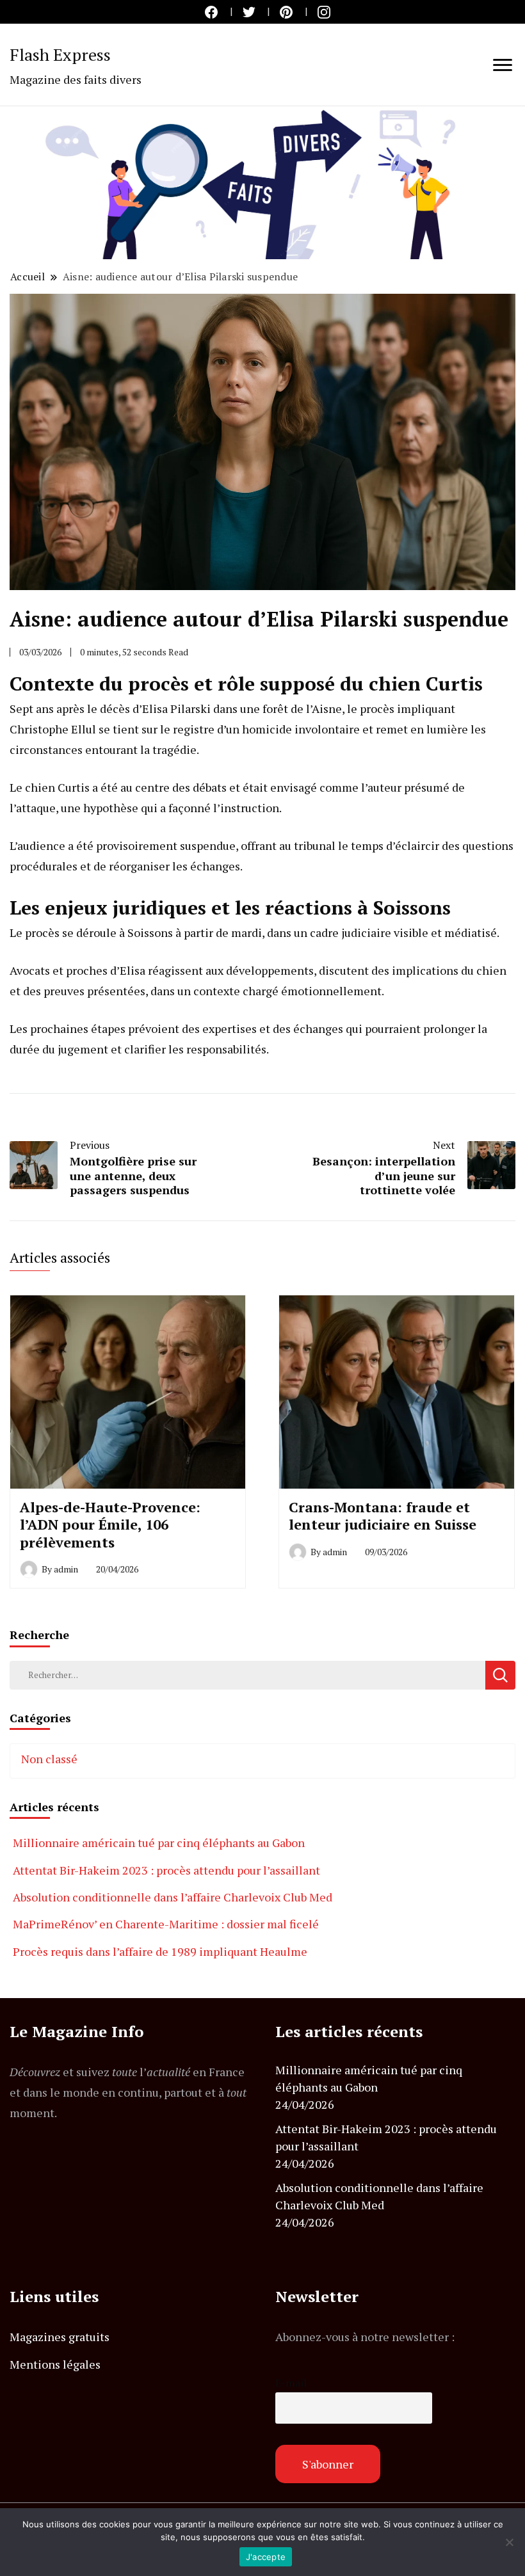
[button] (262, 183)
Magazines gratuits (60, 2337)
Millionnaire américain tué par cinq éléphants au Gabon (159, 1843)
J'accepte (266, 2557)
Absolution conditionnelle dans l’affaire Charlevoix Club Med (173, 1897)
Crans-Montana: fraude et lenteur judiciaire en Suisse (383, 1516)
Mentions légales (55, 2364)
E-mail (291, 2383)
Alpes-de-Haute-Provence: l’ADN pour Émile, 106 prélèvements (110, 1524)
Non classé (49, 1759)
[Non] (509, 2542)
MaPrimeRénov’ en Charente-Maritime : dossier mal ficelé (166, 1924)
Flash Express (60, 54)
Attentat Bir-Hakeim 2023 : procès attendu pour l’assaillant (166, 1870)
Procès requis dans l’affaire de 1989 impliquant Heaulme (160, 1951)
